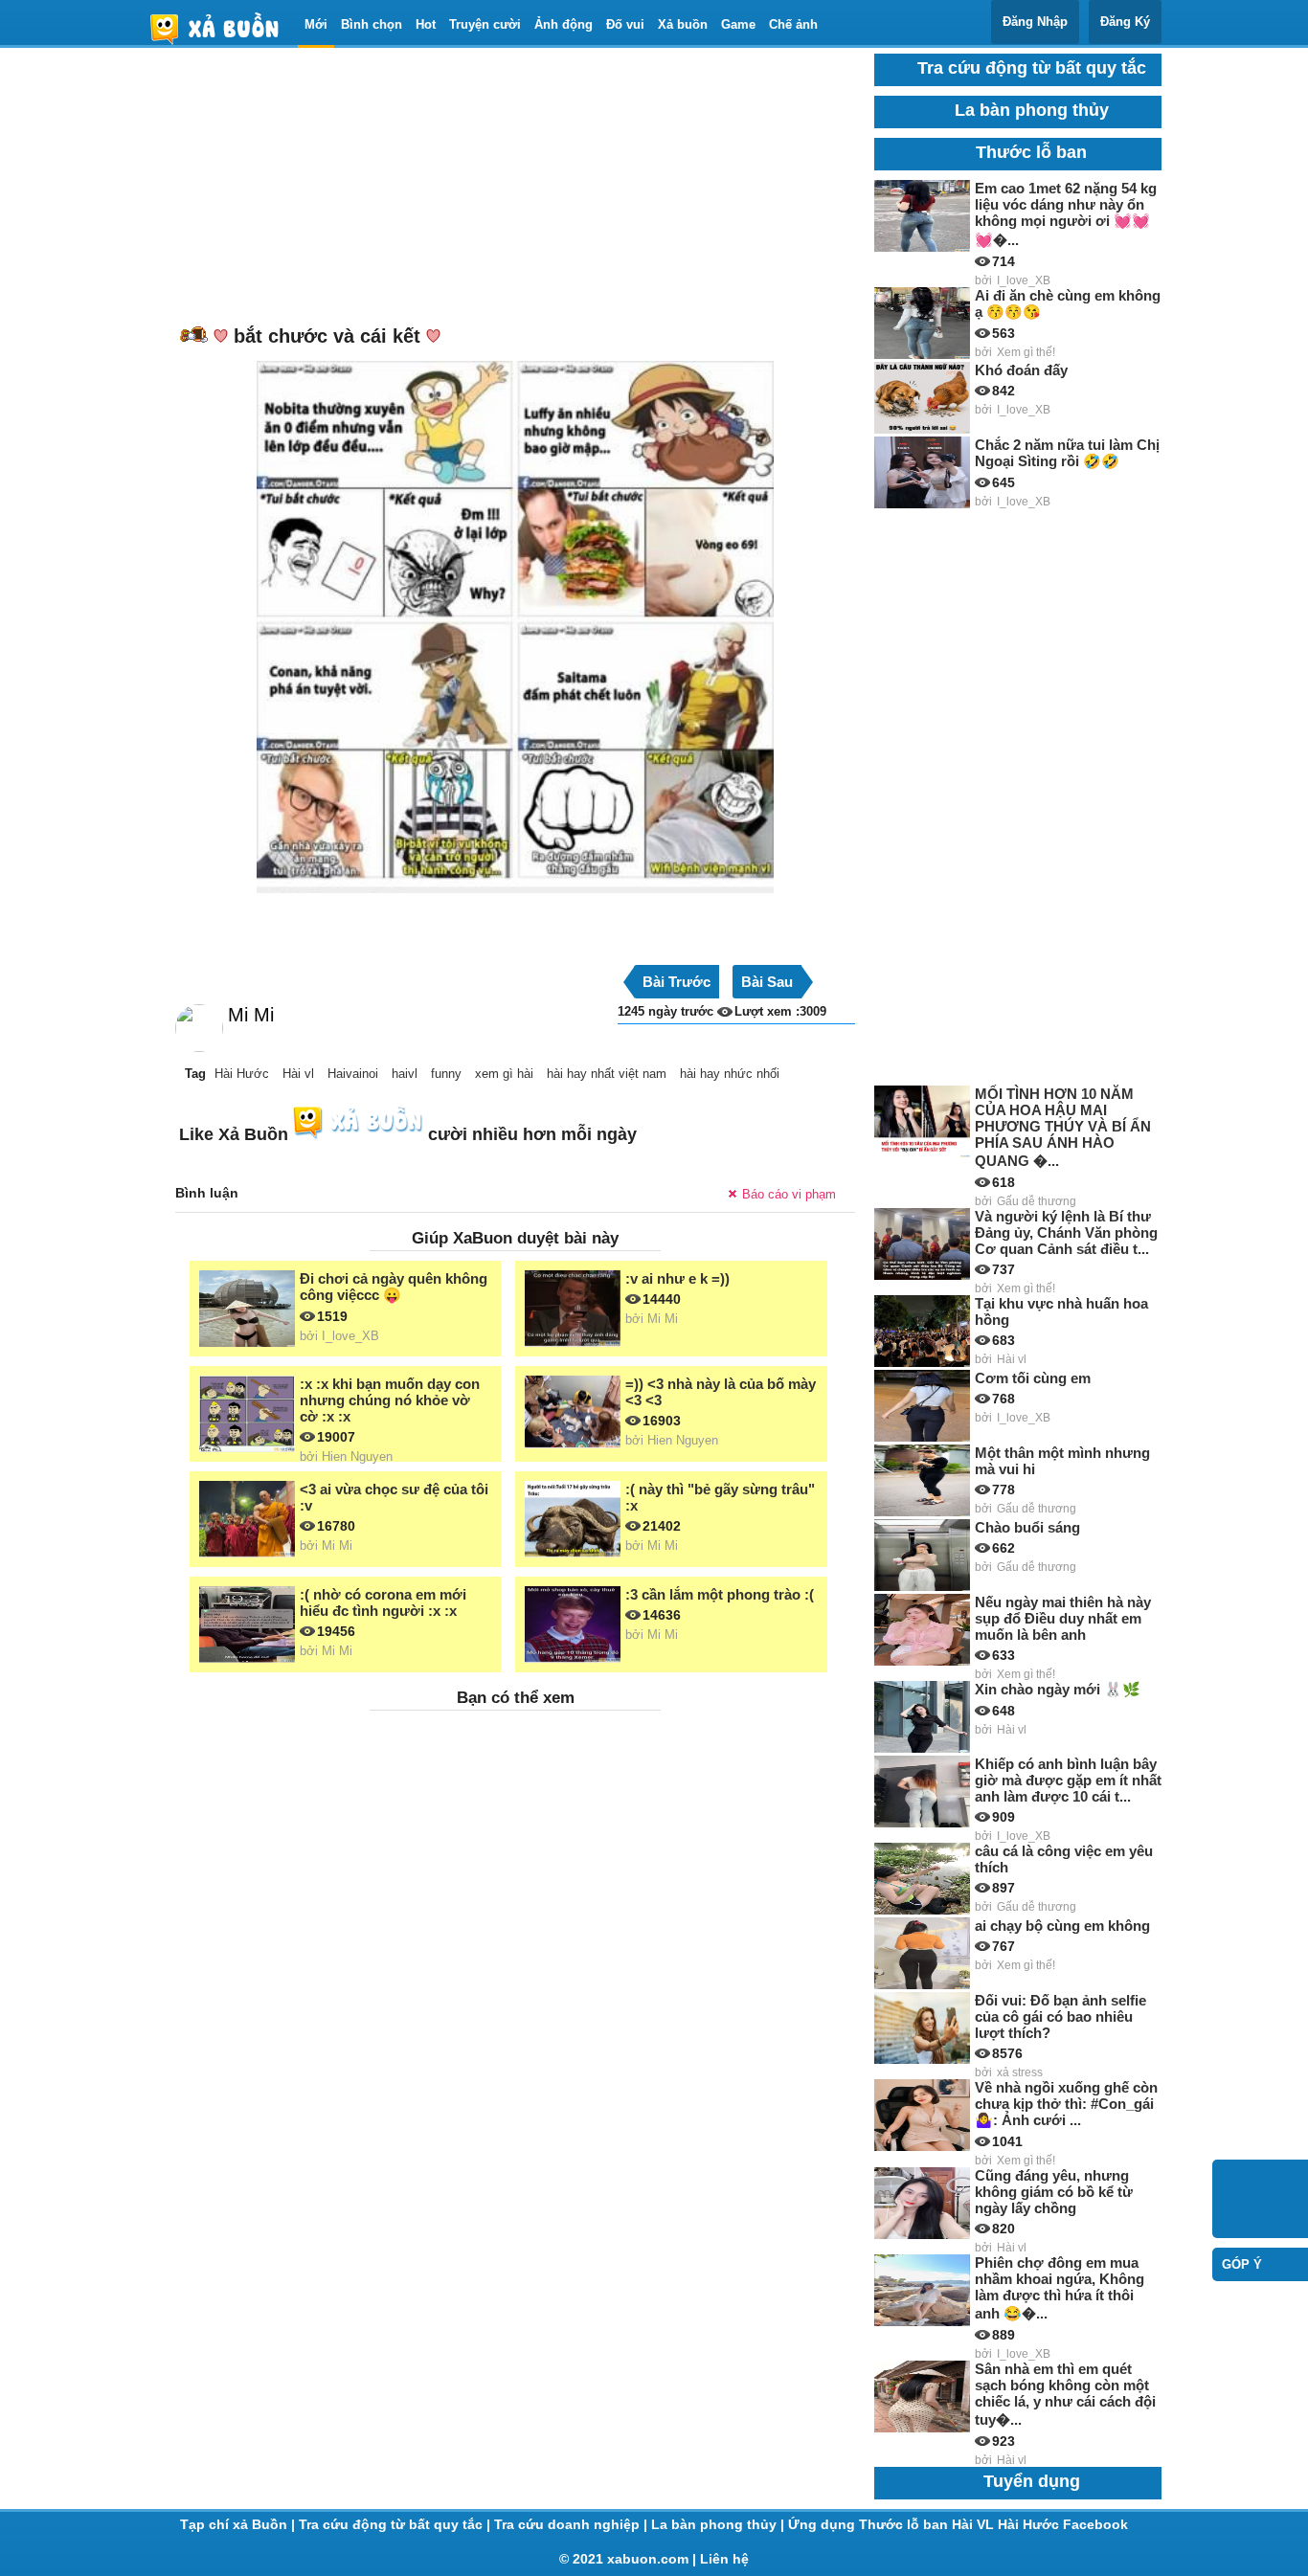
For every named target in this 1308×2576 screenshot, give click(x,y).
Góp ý (1242, 2264)
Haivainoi (353, 1074)
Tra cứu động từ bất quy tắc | (396, 2524)
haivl (405, 1074)
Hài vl (298, 1074)
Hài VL (975, 2524)
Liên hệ (724, 2559)
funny (446, 1074)
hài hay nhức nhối (730, 1074)
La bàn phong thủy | (720, 2524)
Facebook (1095, 2524)
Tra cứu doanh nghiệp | (573, 2524)
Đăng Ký (1125, 22)
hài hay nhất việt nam (607, 1074)
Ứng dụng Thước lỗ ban (870, 2524)
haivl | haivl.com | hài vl (222, 28)
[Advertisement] (515, 188)
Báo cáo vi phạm (789, 1194)
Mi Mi (251, 1015)
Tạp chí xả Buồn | (239, 2524)
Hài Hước (242, 1074)
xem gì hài (504, 1074)
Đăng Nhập (1035, 22)
